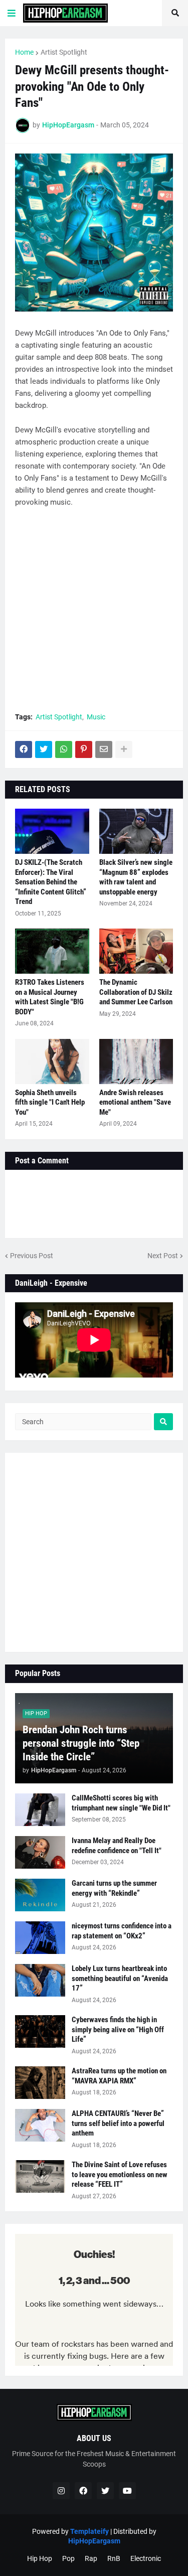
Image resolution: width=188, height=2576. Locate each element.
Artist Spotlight (64, 52)
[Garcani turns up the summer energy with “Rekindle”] (40, 1895)
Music (96, 717)
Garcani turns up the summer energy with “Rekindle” (114, 1888)
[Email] (104, 749)
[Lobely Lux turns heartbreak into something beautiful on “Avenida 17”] (40, 1980)
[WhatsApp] (64, 749)
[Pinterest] (84, 749)
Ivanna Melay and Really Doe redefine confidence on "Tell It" (117, 1846)
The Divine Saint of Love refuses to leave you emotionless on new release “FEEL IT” (120, 2174)
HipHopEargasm (94, 2541)
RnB (114, 2558)
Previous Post (32, 1256)
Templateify (89, 2531)
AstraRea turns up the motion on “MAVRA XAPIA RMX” (119, 2076)
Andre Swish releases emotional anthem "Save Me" (135, 1102)
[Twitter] (44, 749)
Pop (68, 2558)
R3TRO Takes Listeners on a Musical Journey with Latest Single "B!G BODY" (50, 997)
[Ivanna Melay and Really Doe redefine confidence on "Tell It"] (40, 1852)
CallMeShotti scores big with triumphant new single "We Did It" (121, 1803)
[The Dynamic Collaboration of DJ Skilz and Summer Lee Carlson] (136, 951)
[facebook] (83, 2491)
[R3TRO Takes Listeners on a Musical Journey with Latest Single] (52, 951)
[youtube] (127, 2491)
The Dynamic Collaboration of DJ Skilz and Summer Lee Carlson (136, 992)
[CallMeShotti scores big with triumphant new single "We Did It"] (40, 1810)
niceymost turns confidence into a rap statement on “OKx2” (122, 1931)
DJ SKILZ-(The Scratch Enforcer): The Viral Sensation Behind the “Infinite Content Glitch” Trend (51, 882)
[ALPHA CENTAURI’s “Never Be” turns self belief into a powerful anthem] (40, 2125)
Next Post (163, 1256)
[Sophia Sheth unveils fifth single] (52, 1062)
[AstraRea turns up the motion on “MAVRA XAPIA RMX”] (40, 2083)
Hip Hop (40, 2558)
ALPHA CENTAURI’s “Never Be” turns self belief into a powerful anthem (118, 2123)
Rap (91, 2558)
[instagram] (61, 2491)
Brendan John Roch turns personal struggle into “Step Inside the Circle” (81, 1744)
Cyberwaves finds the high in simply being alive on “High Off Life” (118, 2029)
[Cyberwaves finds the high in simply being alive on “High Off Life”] (40, 2031)
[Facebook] (24, 749)
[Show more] (124, 749)
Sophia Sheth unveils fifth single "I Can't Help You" (50, 1102)
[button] (12, 13)
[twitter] (105, 2491)
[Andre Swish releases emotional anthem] (136, 1062)
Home (24, 52)
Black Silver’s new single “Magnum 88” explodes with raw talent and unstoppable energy (136, 877)
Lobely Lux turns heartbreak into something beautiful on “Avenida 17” (120, 1978)
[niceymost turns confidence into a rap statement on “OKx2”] (40, 1938)
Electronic (146, 2558)
